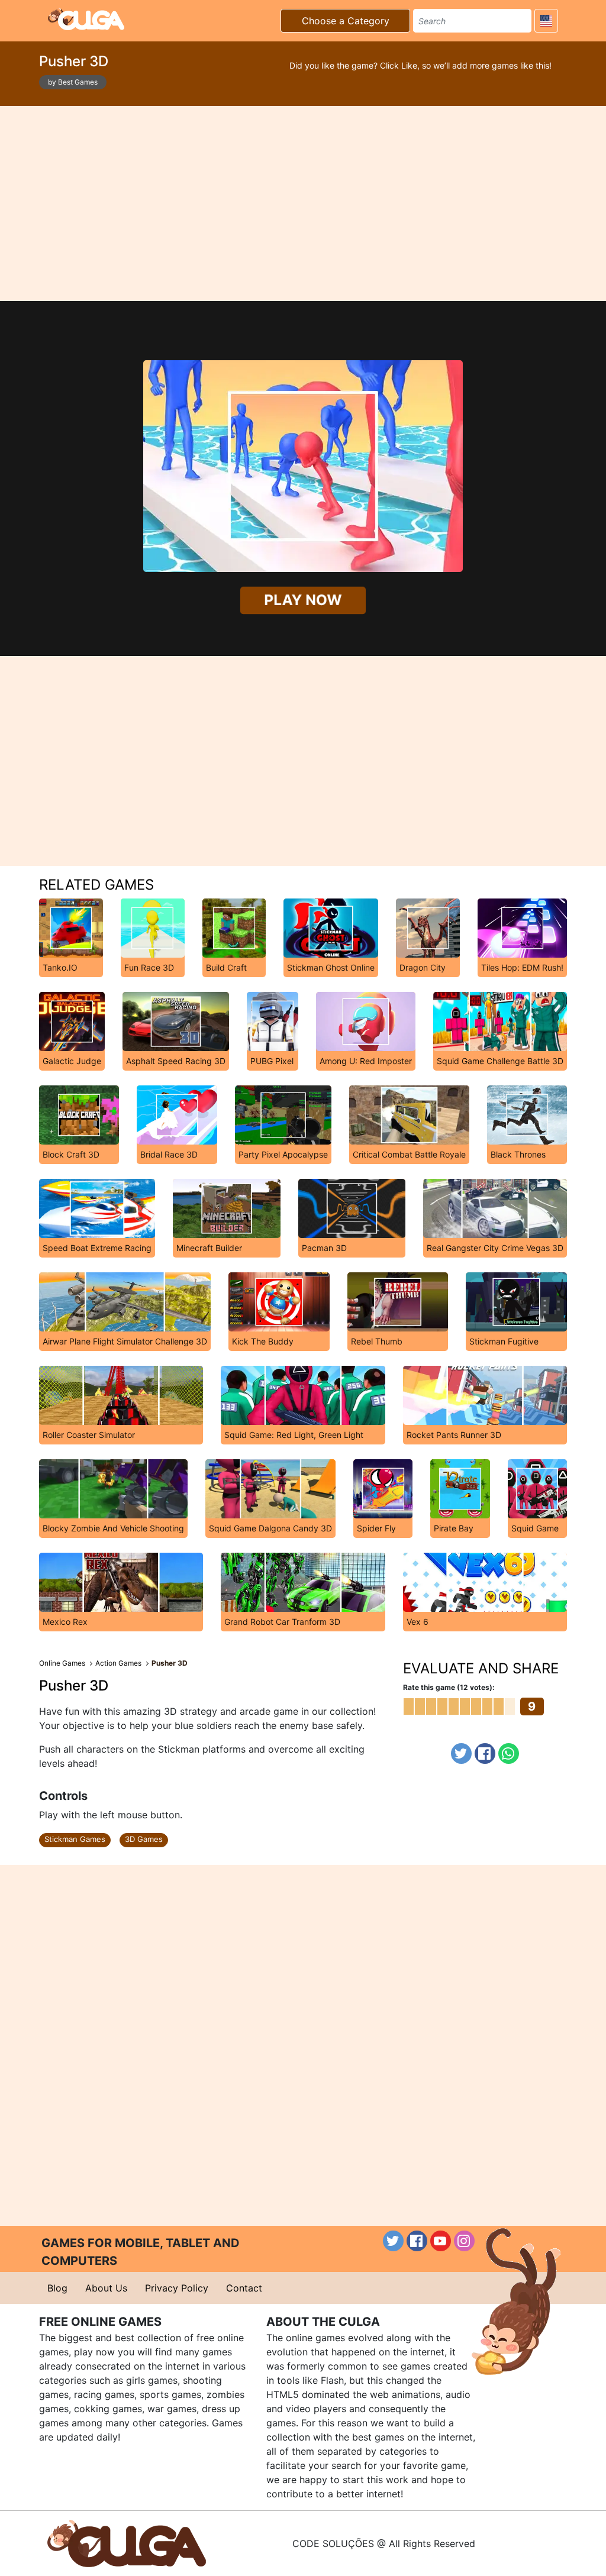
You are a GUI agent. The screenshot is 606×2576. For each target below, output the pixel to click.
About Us (106, 2288)
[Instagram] (464, 2241)
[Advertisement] (303, 203)
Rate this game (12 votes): (449, 1687)
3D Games (144, 1839)
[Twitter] (461, 1754)
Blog (57, 2288)
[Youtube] (441, 2241)
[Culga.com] (86, 19)
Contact (244, 2288)
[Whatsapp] (509, 1754)
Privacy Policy (177, 2288)
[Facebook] (485, 1754)
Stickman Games (75, 1839)
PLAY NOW (303, 600)
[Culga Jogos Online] (127, 2542)
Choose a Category (346, 21)
